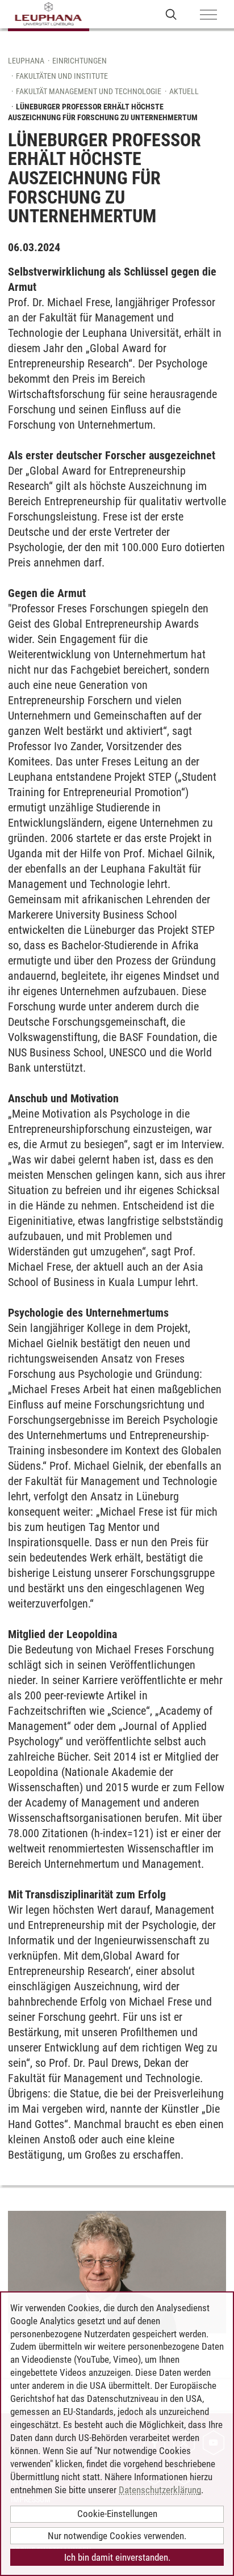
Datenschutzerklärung (160, 2490)
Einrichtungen (80, 61)
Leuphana (26, 61)
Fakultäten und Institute (62, 76)
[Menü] (208, 15)
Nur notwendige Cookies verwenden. (117, 2536)
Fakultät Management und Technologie (89, 91)
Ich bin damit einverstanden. (117, 2557)
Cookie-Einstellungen (117, 2514)
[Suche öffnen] (171, 14)
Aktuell (184, 91)
